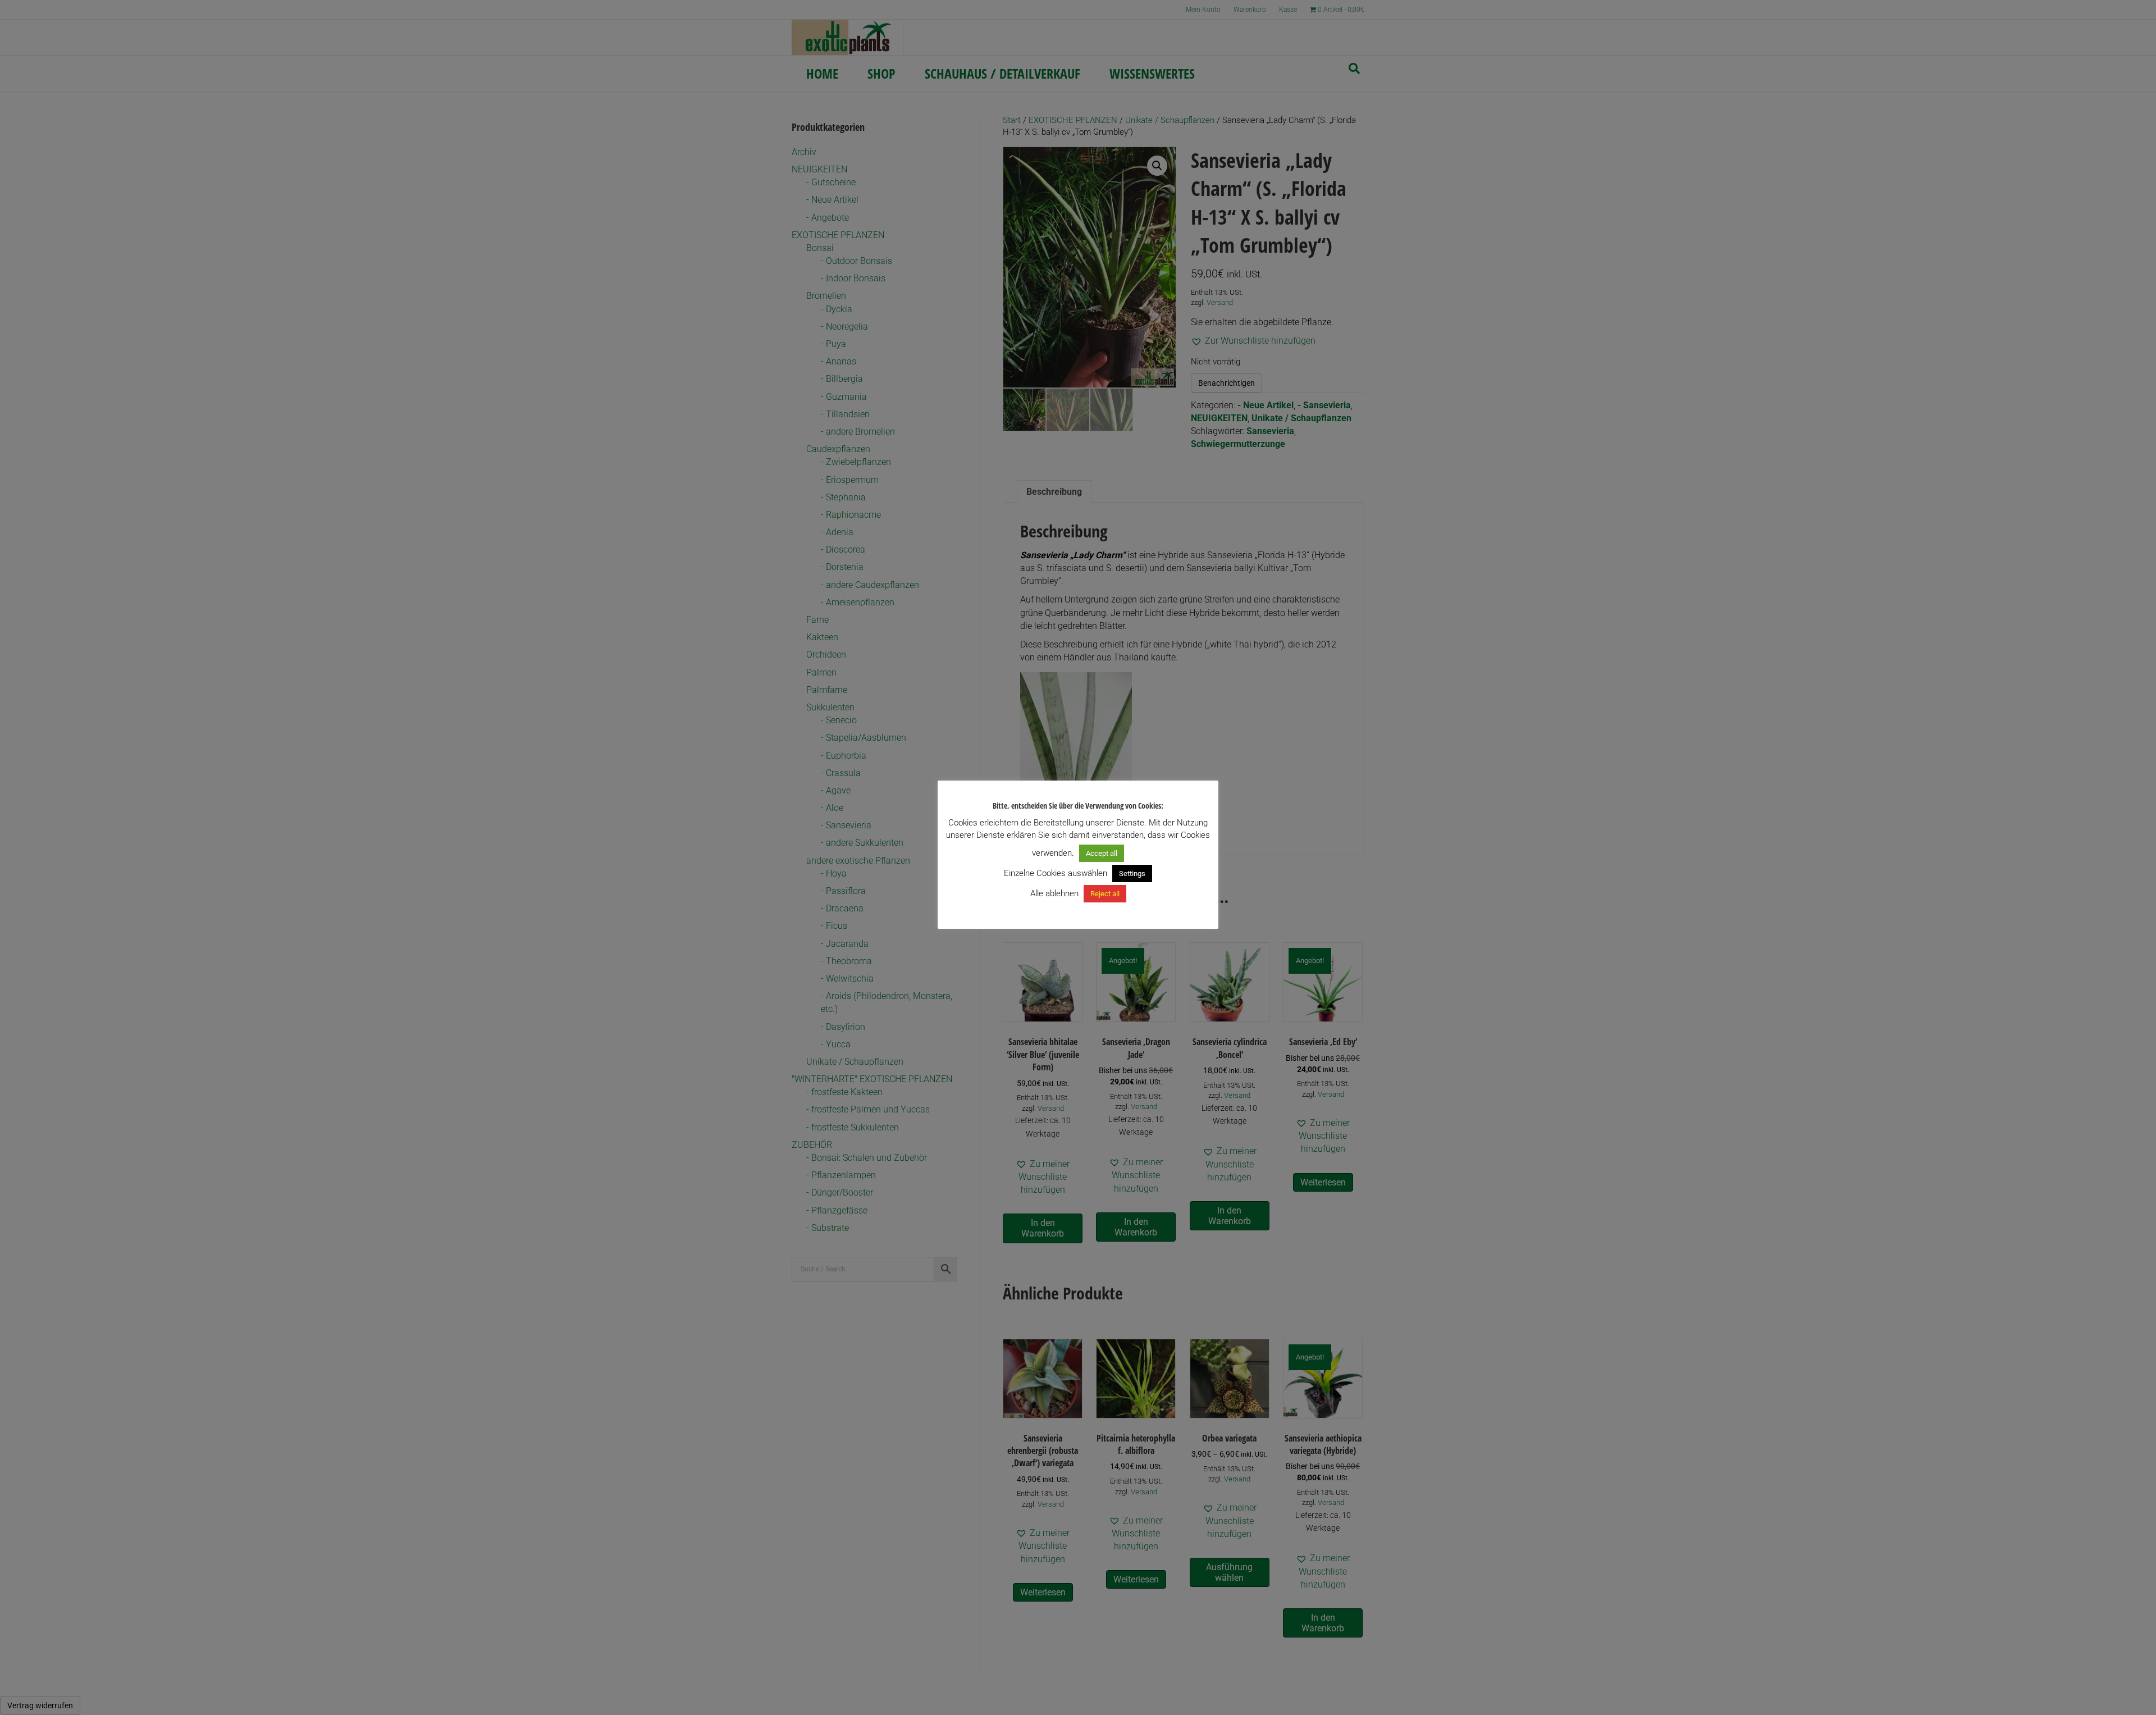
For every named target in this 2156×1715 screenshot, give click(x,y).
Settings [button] (1132, 874)
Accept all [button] (1102, 853)
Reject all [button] (1105, 894)
